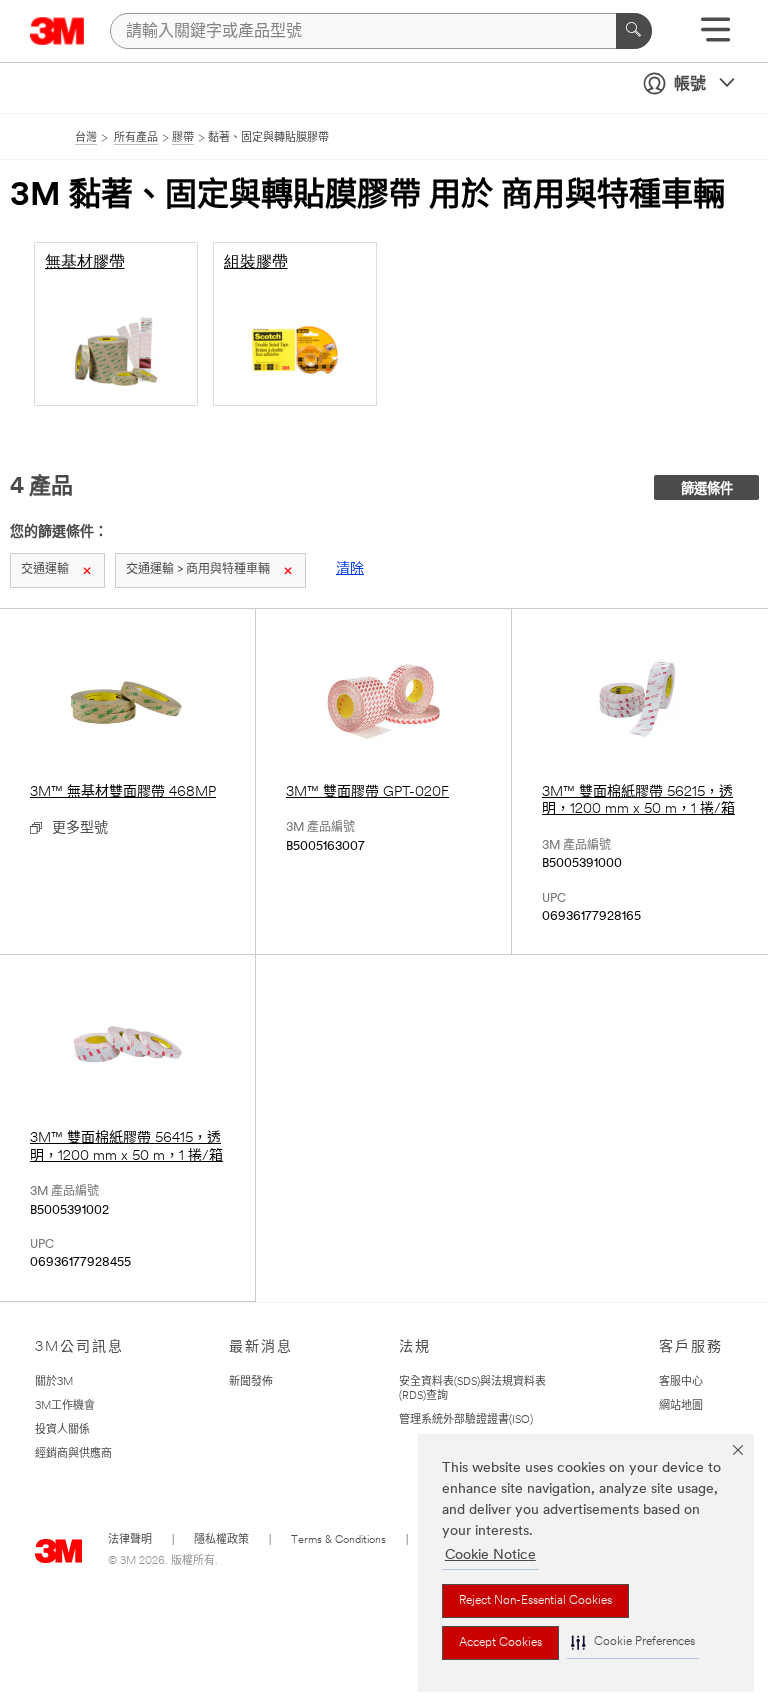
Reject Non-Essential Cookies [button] (535, 1601)
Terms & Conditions (338, 1540)
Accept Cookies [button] (500, 1643)
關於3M (54, 1382)
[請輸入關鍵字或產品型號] (634, 31)
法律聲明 (130, 1540)
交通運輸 (45, 570)
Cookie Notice (490, 1555)
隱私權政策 (221, 1540)
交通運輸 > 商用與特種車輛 (198, 570)
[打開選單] (715, 36)
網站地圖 (681, 1406)
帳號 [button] (690, 85)
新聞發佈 (251, 1382)
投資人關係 (62, 1430)
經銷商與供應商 (73, 1454)
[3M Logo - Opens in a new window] (57, 31)
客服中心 (681, 1382)
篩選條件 (707, 489)
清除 (350, 569)
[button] (633, 1642)
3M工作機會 (65, 1406)
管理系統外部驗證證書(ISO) (466, 1420)
